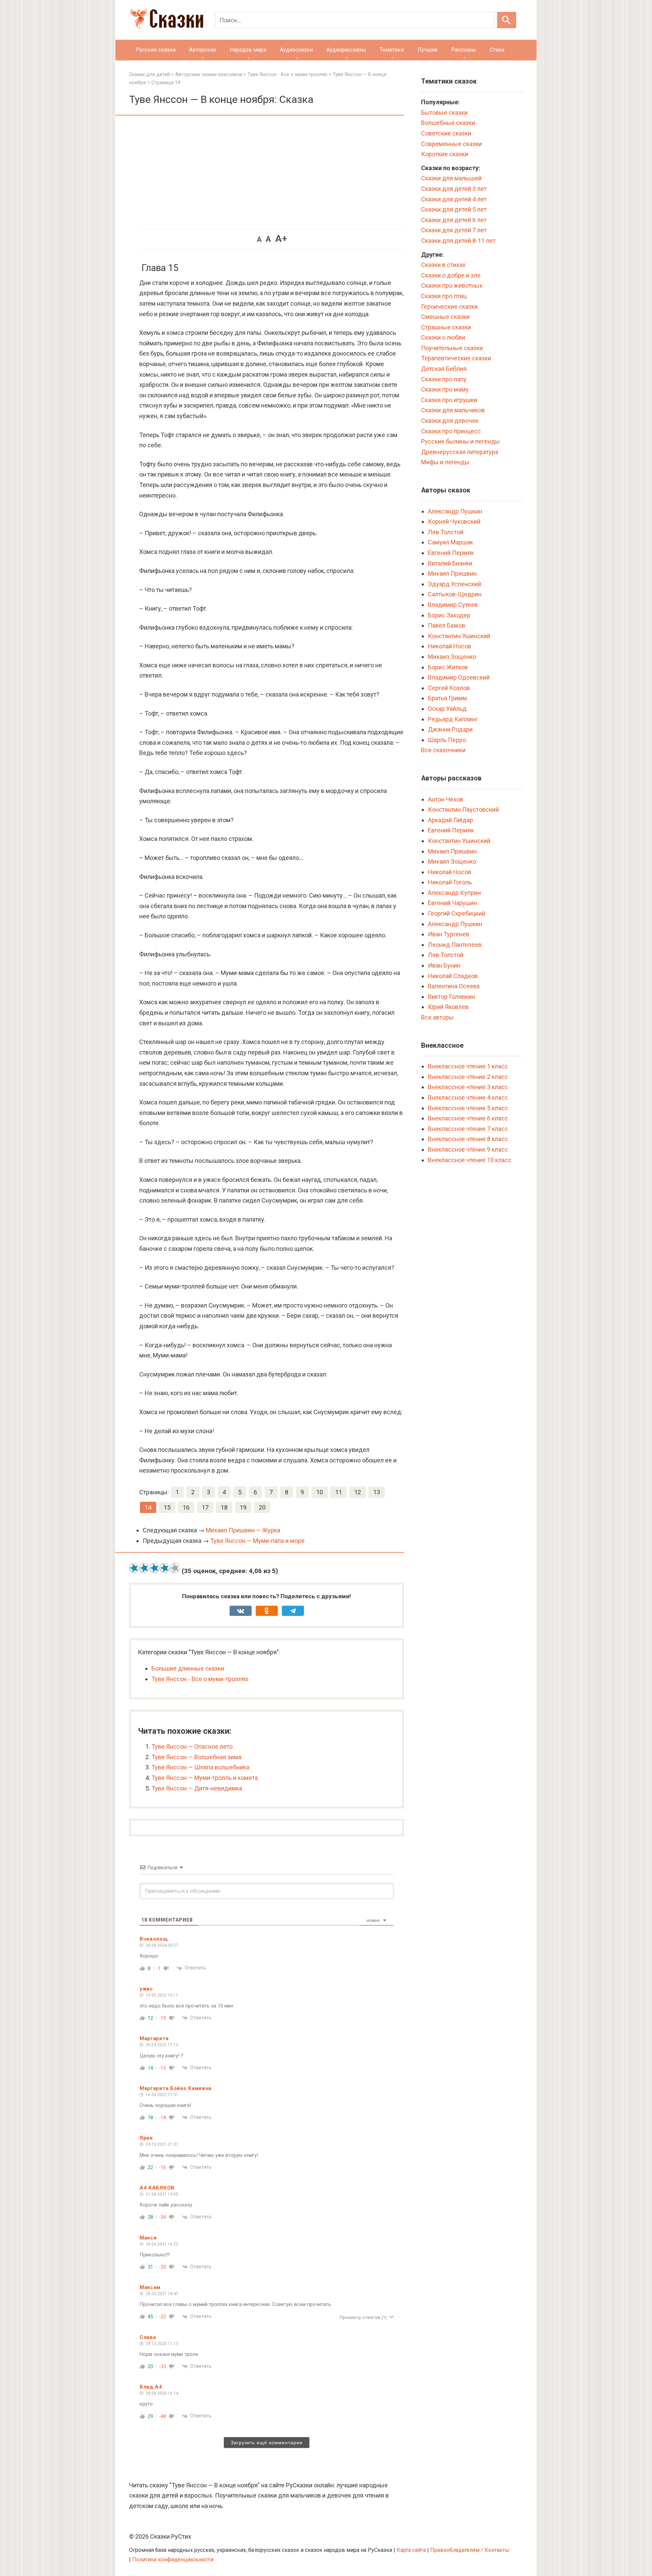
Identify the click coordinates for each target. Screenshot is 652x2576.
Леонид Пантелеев (455, 945)
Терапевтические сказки (456, 358)
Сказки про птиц (444, 296)
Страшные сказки (446, 327)
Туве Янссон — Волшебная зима (196, 1757)
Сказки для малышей (451, 178)
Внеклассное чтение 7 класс (468, 1129)
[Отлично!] (175, 1568)
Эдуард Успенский (455, 584)
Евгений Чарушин (452, 903)
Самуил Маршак (450, 542)
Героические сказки (449, 307)
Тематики (392, 50)
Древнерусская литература (460, 452)
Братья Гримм (447, 698)
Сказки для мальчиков (453, 410)
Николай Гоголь (450, 882)
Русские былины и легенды (460, 441)
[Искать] (507, 20)
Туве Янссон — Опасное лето (192, 1746)
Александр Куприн (454, 893)
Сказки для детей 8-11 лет (458, 241)
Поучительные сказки (452, 348)
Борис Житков (448, 667)
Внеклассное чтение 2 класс (468, 1077)
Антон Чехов (446, 799)
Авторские (203, 50)
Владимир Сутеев (453, 605)
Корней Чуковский (454, 521)
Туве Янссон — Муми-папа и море (257, 1541)
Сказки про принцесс (451, 431)
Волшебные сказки (448, 123)
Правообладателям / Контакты (470, 2550)
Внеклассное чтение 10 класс (470, 1160)
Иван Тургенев (449, 934)
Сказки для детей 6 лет (454, 220)
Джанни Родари (450, 729)
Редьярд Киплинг (453, 719)
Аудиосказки (296, 50)
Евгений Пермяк (451, 553)
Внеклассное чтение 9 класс (468, 1149)
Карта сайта (411, 2550)
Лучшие (428, 50)
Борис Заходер (449, 615)
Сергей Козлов (449, 688)
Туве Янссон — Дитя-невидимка (197, 1788)
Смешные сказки (445, 317)
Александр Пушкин (455, 511)
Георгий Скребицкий (457, 913)
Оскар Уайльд (447, 709)
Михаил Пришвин (452, 573)
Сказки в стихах (443, 265)
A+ (281, 239)
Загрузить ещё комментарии (267, 2443)
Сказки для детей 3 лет (454, 189)
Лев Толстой (446, 532)
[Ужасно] (134, 1568)
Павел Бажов (447, 625)
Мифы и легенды (445, 462)
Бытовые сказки (444, 113)
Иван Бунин (444, 965)
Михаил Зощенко (452, 657)
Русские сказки (156, 50)
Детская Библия (444, 369)
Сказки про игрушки (449, 400)
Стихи (497, 50)
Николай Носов (450, 646)
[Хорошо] (165, 1568)
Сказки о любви (443, 337)
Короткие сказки (445, 154)
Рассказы (464, 50)
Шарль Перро (447, 740)
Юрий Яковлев (448, 1007)
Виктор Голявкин (451, 997)
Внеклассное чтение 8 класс (468, 1139)
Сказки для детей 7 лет (454, 230)
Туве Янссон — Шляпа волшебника (200, 1767)
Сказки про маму (445, 389)
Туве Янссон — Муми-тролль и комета (205, 1778)
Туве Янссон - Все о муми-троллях (200, 1679)
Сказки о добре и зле (451, 275)
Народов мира (248, 50)
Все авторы (437, 1017)
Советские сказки (446, 133)
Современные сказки (451, 144)
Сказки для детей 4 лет (454, 199)
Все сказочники (443, 750)
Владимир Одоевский (459, 677)
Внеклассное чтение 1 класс (468, 1066)
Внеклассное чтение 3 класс (468, 1087)
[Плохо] (144, 1568)
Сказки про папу (444, 379)
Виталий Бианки (450, 563)
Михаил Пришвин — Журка (243, 1530)
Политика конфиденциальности (173, 2560)
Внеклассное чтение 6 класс (468, 1118)
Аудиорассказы (346, 50)
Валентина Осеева (454, 986)
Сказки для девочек (450, 421)
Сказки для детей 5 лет (454, 209)
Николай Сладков (453, 976)
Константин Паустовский (463, 809)
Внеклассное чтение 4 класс (468, 1097)
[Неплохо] (155, 1568)
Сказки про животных (452, 285)
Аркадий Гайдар (450, 820)
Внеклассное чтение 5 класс (468, 1108)
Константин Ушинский (459, 636)
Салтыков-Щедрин (455, 594)
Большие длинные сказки (188, 1668)
